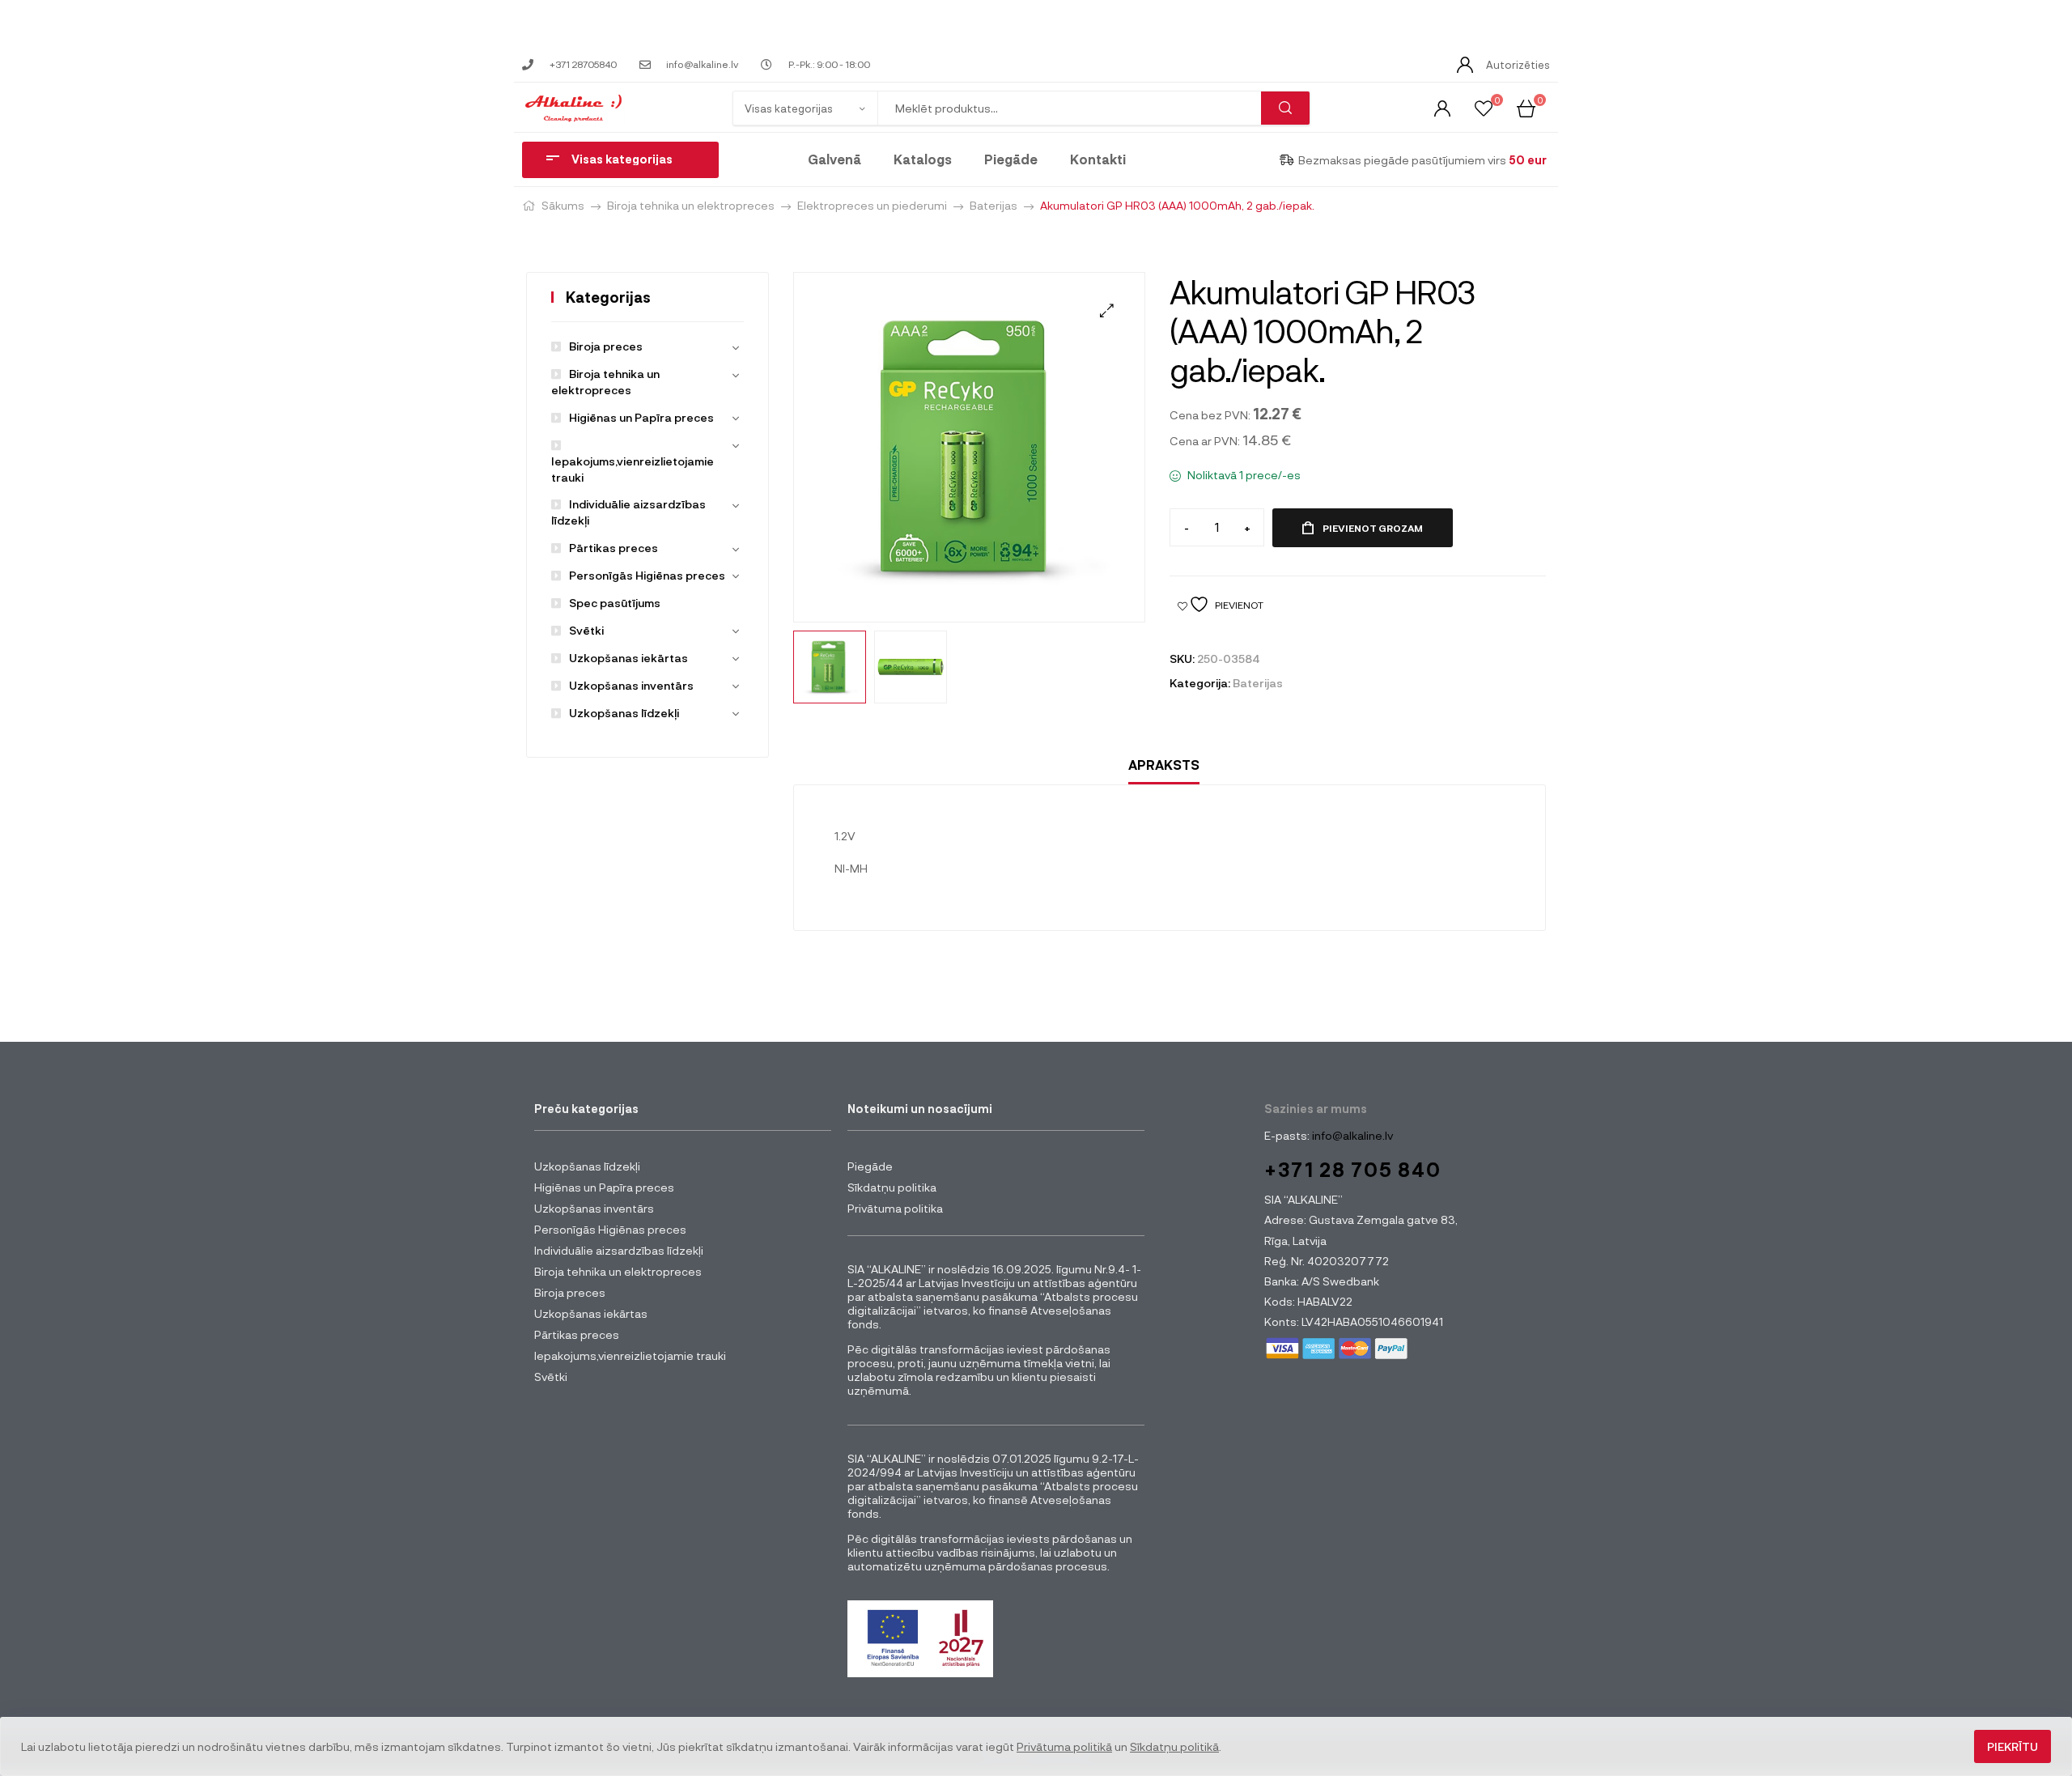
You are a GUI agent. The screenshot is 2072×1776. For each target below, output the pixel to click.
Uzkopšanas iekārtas (628, 658)
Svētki (586, 630)
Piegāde (1011, 159)
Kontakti (1098, 159)
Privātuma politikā (1064, 1746)
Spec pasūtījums (615, 603)
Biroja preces (606, 346)
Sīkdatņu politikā (1174, 1746)
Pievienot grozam (1373, 528)
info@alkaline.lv (1351, 1135)
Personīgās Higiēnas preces (647, 575)
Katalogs (923, 159)
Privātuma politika (895, 1208)
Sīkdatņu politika (892, 1187)
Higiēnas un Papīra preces (641, 417)
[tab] (1164, 765)
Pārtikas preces (614, 548)
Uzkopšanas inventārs (631, 685)
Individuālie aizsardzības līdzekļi (619, 1250)
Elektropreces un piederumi (872, 205)
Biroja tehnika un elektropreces (691, 205)
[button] (1107, 310)
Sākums (563, 205)
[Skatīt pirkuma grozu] (1526, 107)
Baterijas (994, 205)
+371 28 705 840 (1353, 1169)
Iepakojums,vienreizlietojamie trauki (633, 469)
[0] (1484, 107)
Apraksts (1164, 765)
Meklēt (1285, 108)
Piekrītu (2013, 1746)
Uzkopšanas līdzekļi (624, 713)
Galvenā (834, 159)
